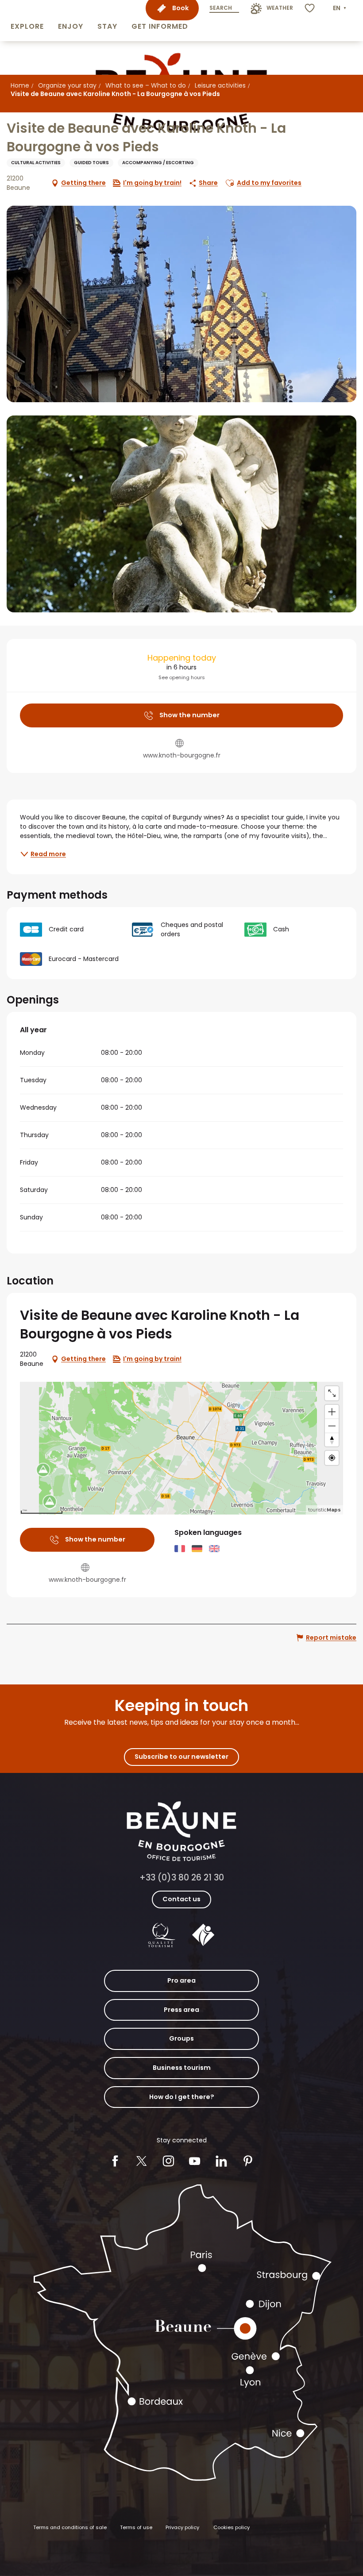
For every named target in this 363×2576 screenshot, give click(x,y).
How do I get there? (182, 2097)
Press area (181, 2010)
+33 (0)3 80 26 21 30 (182, 1878)
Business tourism (182, 2068)
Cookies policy (232, 2527)
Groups (181, 2038)
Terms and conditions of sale (70, 2527)
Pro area (181, 1980)
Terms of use (136, 2527)
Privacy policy (182, 2527)
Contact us (181, 1899)
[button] (27, 21)
